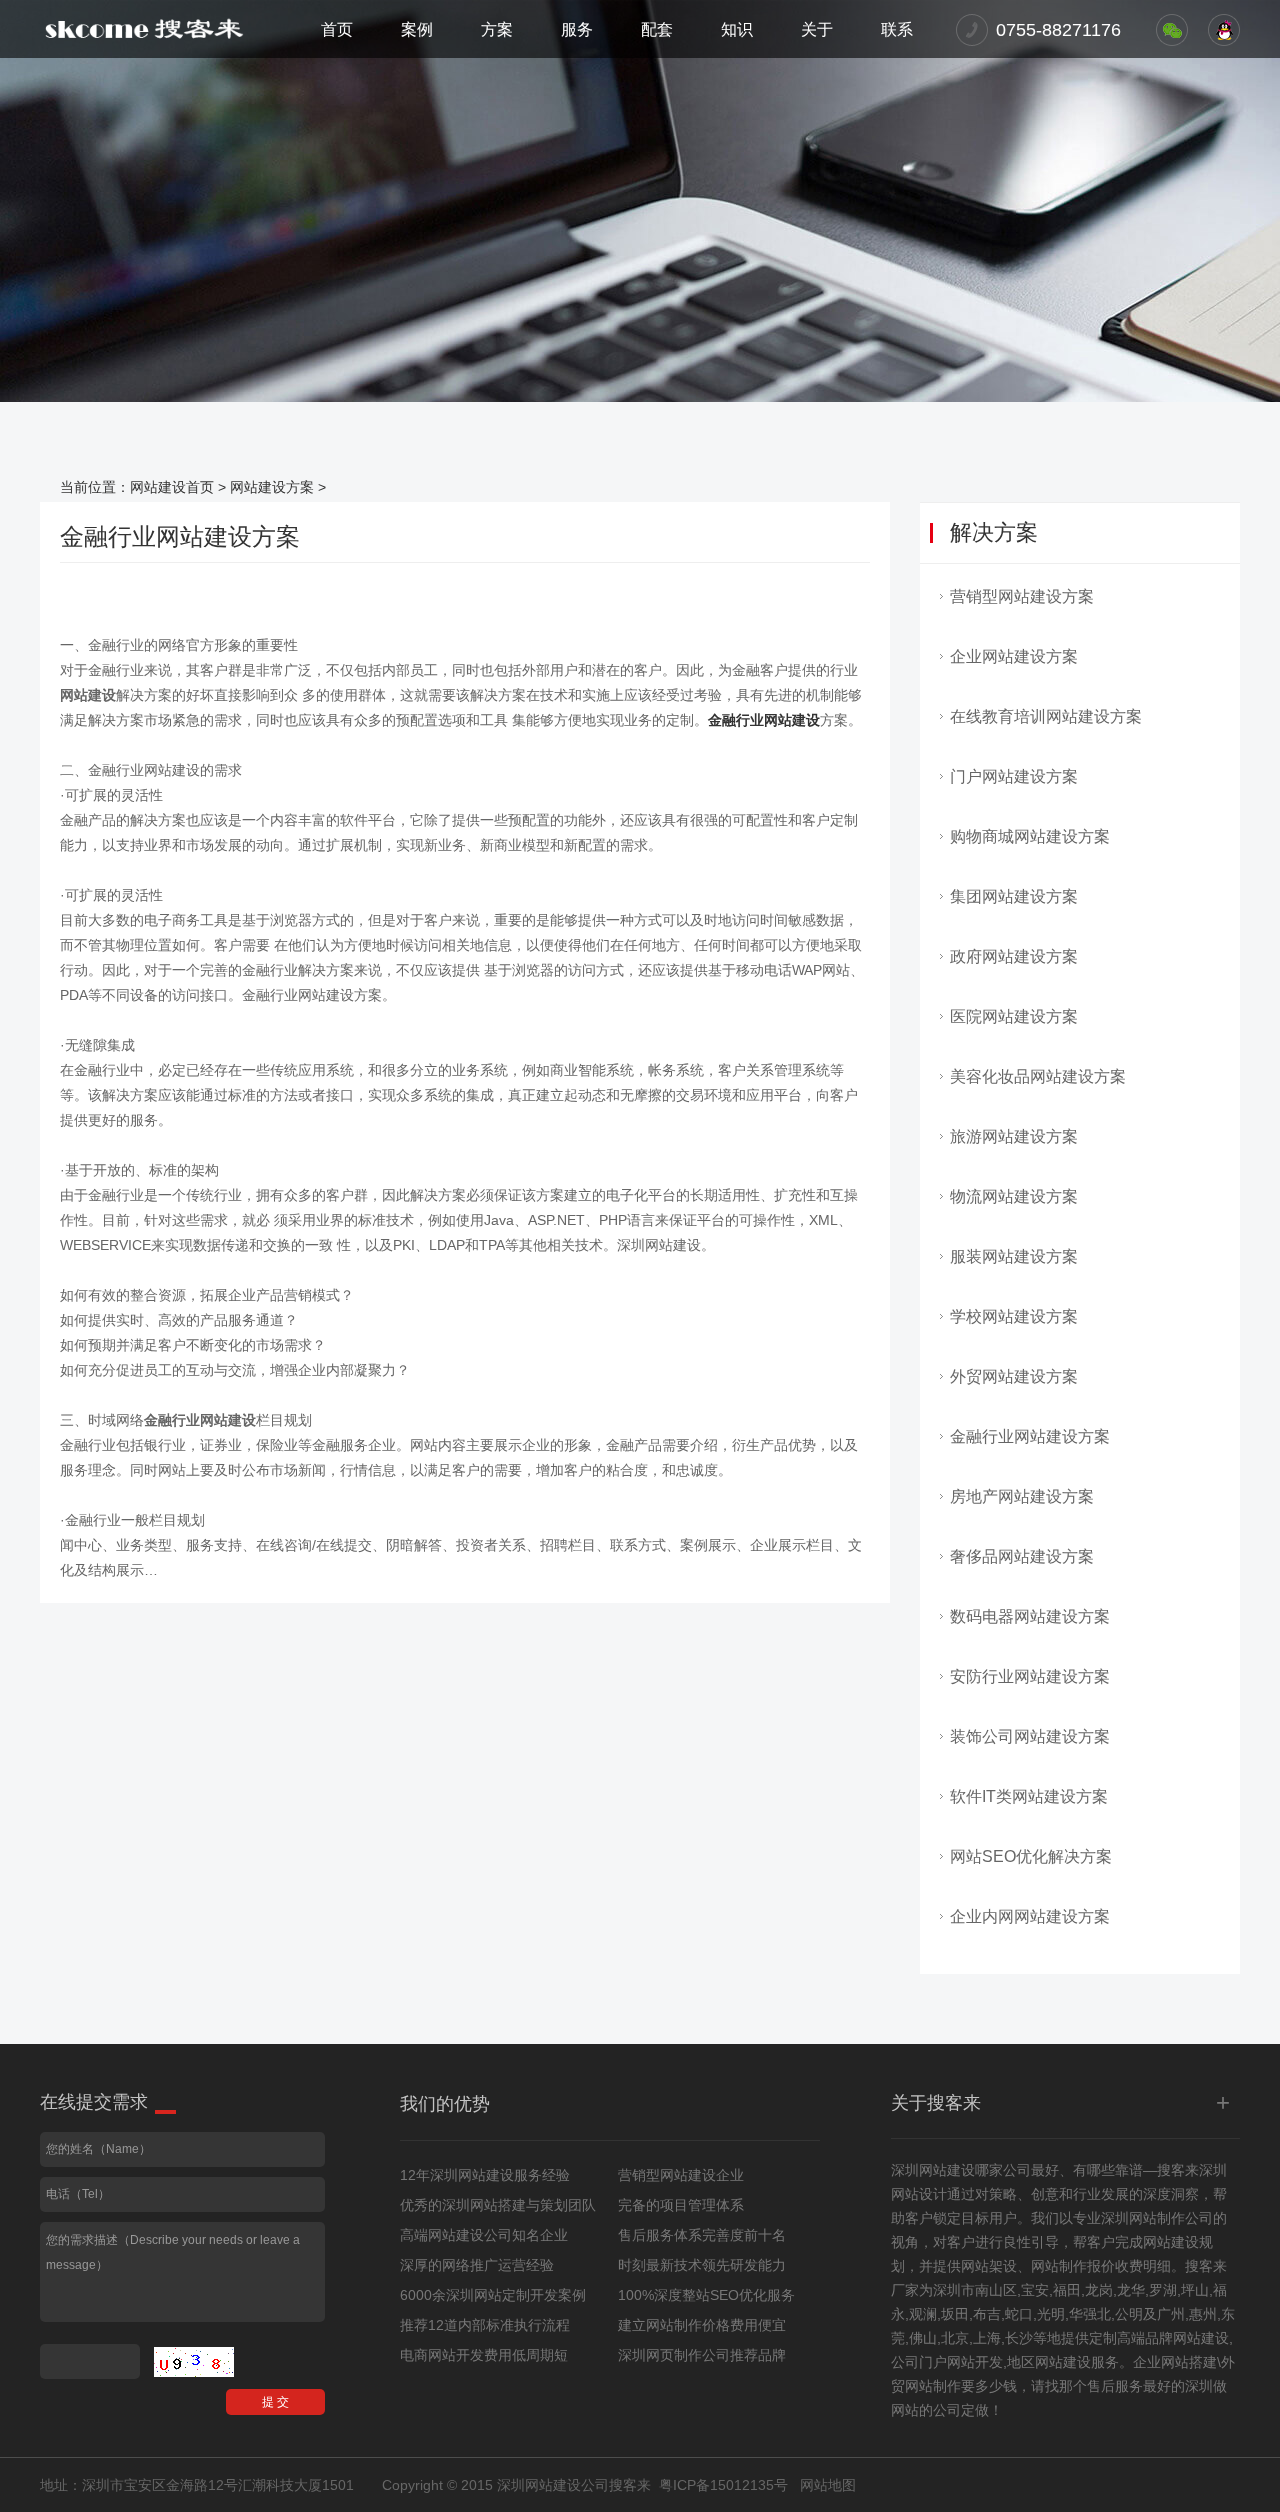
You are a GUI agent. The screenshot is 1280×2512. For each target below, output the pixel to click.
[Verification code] (194, 2362)
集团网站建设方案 (1014, 896)
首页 (337, 29)
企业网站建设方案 (1014, 656)
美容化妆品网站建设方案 (1038, 1076)
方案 (497, 29)
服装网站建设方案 (1014, 1256)
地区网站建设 (1049, 2362)
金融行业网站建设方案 (1030, 1436)
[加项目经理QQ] (1224, 30)
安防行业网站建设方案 (1030, 1676)
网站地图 (828, 2485)
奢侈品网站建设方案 (1022, 1556)
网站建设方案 (272, 487)
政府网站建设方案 (1014, 956)
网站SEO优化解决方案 (1031, 1856)
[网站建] (144, 29)
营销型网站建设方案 (1022, 596)
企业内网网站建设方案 (1030, 1916)
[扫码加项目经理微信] (1172, 30)
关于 (817, 29)
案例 (417, 29)
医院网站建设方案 (1014, 1016)
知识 (737, 29)
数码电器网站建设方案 (1030, 1616)
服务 (577, 29)
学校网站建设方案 (1014, 1316)
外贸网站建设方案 (1014, 1376)
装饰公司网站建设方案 (1030, 1736)
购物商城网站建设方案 (1030, 836)
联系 (897, 29)
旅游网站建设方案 (1014, 1136)
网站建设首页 (172, 487)
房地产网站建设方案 (1022, 1496)
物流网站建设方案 (1014, 1196)
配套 (657, 29)
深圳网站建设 (933, 2170)
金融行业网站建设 (764, 720)
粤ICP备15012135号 (723, 2485)
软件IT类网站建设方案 (1029, 1796)
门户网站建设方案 (1014, 776)
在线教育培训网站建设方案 (1046, 716)
